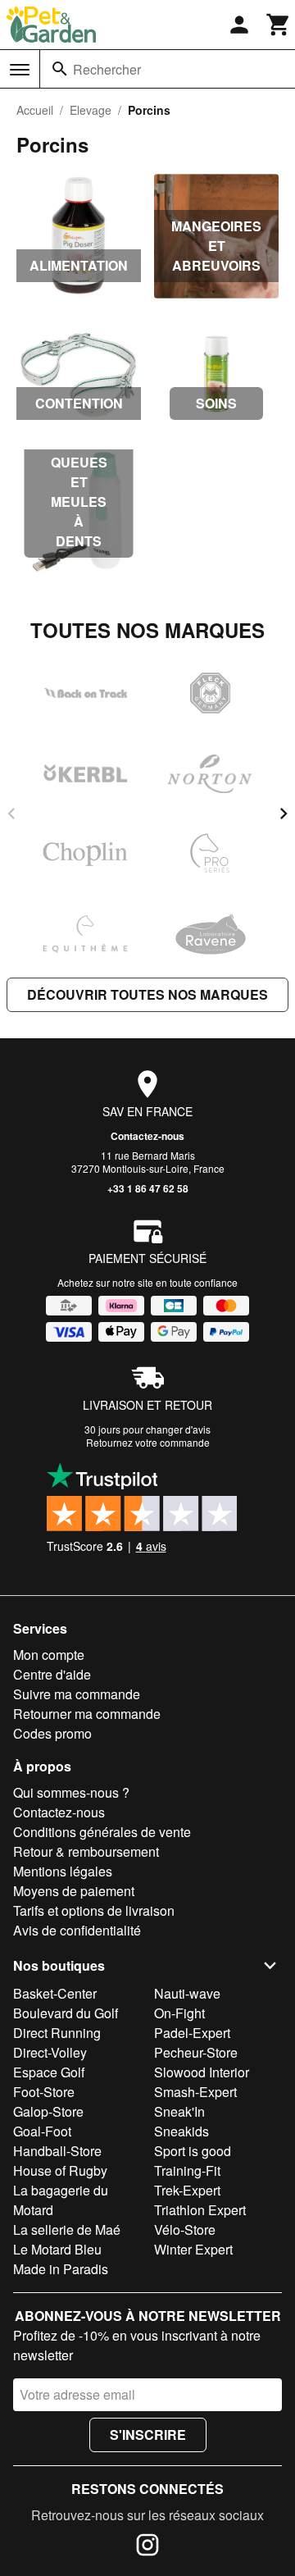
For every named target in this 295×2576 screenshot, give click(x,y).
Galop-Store (48, 2111)
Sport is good (193, 2151)
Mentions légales (63, 1871)
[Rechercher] (60, 69)
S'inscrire (148, 2435)
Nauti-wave (187, 1993)
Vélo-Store (185, 2229)
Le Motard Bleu (57, 2249)
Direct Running (57, 2033)
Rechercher (107, 69)
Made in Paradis (61, 2269)
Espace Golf (49, 2072)
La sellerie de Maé (67, 2229)
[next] (284, 814)
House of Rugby (60, 2170)
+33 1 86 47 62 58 (148, 1188)
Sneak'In (179, 2111)
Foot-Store (44, 2092)
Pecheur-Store (196, 2052)
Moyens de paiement (74, 1891)
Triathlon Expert (200, 2210)
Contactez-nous (147, 1136)
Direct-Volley (50, 2052)
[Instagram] (147, 2547)
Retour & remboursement (86, 1851)
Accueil (35, 110)
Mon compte (49, 1655)
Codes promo (52, 1733)
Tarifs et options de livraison (94, 1910)
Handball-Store (57, 2151)
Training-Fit (187, 2170)
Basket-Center (55, 1993)
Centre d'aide (52, 1674)
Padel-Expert (192, 2033)
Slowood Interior (202, 2072)
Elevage (91, 110)
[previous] (11, 814)
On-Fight (179, 2013)
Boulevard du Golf (66, 2013)
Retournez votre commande (148, 1442)
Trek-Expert (187, 2190)
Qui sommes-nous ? (71, 1792)
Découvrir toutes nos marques (147, 994)
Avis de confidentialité (77, 1930)
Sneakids (182, 2131)
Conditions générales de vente (102, 1832)
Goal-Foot (42, 2131)
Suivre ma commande (77, 1694)
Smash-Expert (195, 2092)
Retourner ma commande (87, 1714)
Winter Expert (193, 2249)
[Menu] (20, 70)
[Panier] (279, 25)
